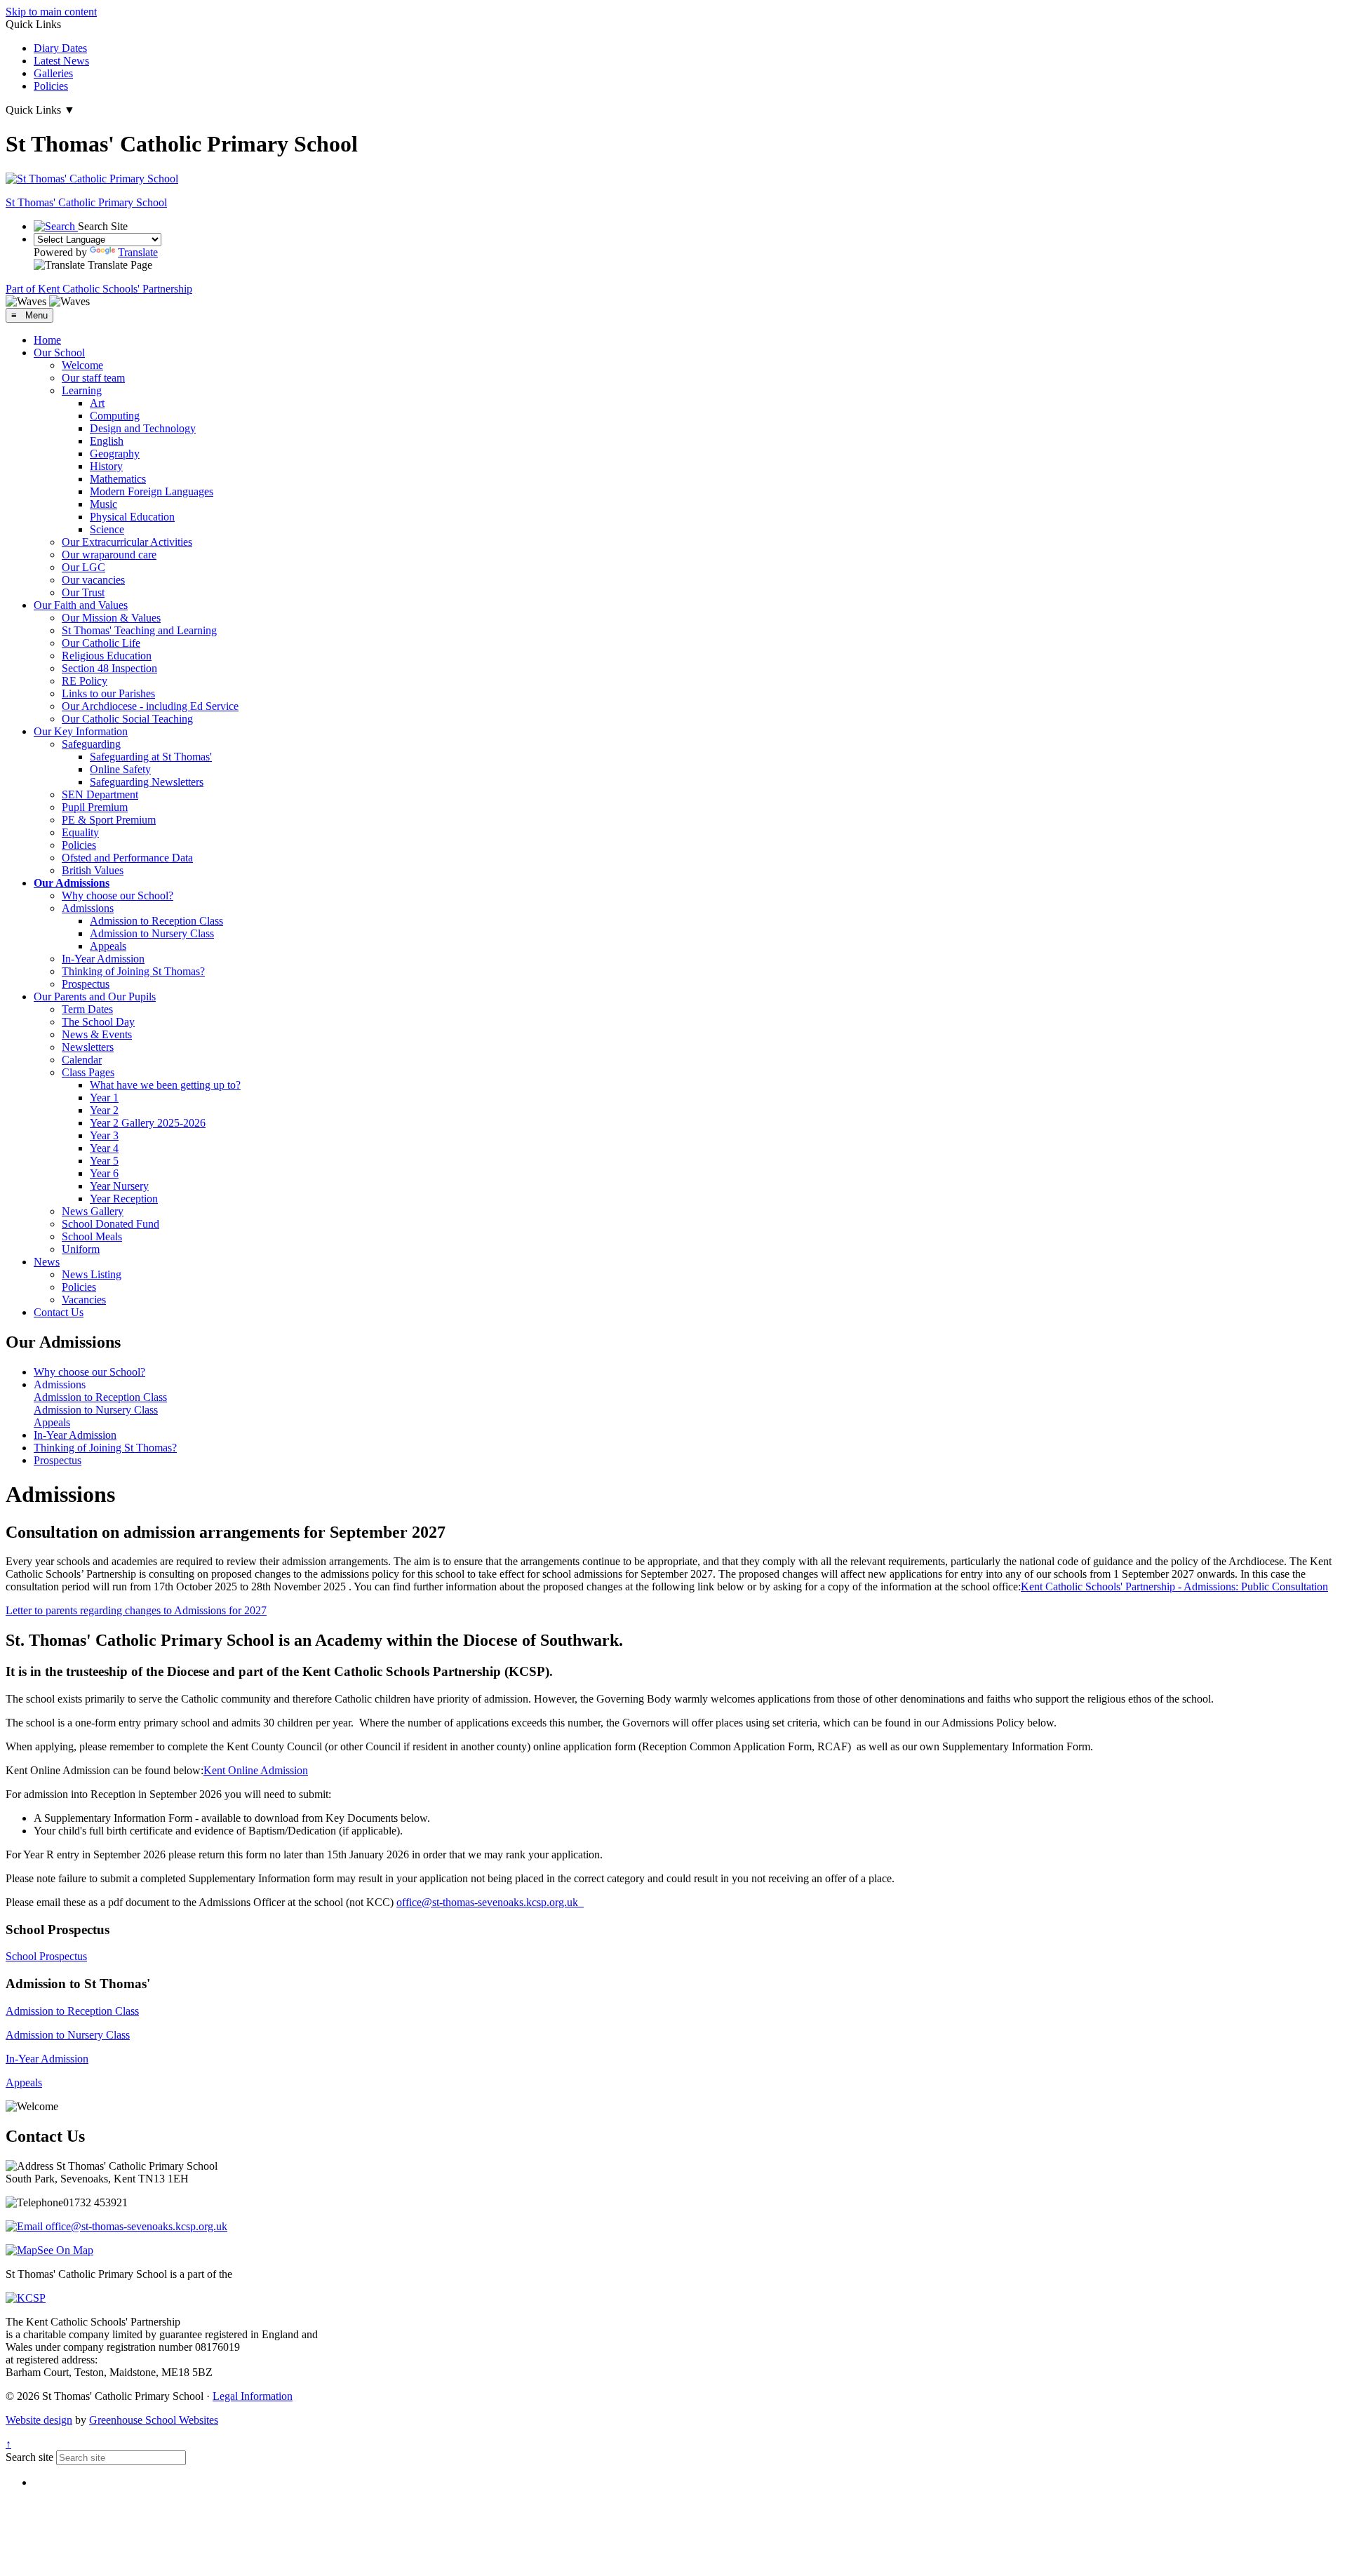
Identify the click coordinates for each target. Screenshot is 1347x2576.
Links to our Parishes (108, 693)
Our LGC (83, 567)
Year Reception (124, 1199)
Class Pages (88, 1072)
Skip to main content (51, 12)
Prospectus (86, 984)
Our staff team (93, 378)
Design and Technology (143, 428)
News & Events (97, 1034)
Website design (39, 2420)
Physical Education (132, 517)
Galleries (53, 73)
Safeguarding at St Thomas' (151, 757)
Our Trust (83, 592)
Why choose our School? (118, 895)
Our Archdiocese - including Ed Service (150, 706)
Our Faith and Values (81, 605)
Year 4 (104, 1148)
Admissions (88, 908)
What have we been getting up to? (165, 1085)
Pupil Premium (95, 807)
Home (47, 340)
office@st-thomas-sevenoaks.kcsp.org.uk (490, 1902)
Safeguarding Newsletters (147, 782)
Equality (80, 832)
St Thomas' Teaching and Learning (139, 630)
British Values (93, 870)
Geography (115, 454)
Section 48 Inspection (109, 668)
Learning (82, 390)
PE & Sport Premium (109, 820)
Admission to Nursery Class (152, 933)
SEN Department (100, 794)
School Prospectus (46, 1956)
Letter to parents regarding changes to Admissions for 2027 (136, 1610)
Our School (59, 353)
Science (107, 529)
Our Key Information (81, 731)
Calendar (82, 1060)
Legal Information (253, 2396)
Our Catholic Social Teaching (127, 719)
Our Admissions (72, 883)
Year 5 (104, 1161)
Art (97, 403)
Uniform (81, 1249)
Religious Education (107, 656)
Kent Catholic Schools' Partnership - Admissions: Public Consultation (1174, 1586)
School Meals (92, 1236)
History (106, 466)
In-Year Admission (103, 959)
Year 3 (104, 1135)
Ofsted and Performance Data (127, 858)
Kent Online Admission (256, 1770)
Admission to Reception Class (156, 921)
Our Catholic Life (101, 643)
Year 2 (104, 1110)
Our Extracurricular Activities (127, 542)
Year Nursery (119, 1186)
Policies (51, 86)
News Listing (92, 1274)
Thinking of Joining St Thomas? (133, 971)
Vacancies (84, 1300)
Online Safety (120, 769)
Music (103, 504)
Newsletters (88, 1047)
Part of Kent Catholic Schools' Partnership (99, 289)
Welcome (82, 365)
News (47, 1262)
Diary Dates (60, 48)
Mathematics (118, 479)
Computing (115, 416)
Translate (138, 252)
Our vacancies (93, 580)
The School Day (98, 1022)
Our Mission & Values (111, 618)
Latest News (61, 61)
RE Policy (85, 681)
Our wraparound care (109, 555)
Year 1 (104, 1098)
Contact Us (59, 1312)
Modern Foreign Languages (152, 491)
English (107, 441)
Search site (29, 2457)
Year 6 (104, 1173)
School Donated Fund (110, 1224)
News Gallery (93, 1211)
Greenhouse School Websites (154, 2420)
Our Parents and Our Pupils (95, 997)
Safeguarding (91, 744)
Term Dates (87, 1009)
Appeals (108, 946)
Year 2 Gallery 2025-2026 (148, 1123)
